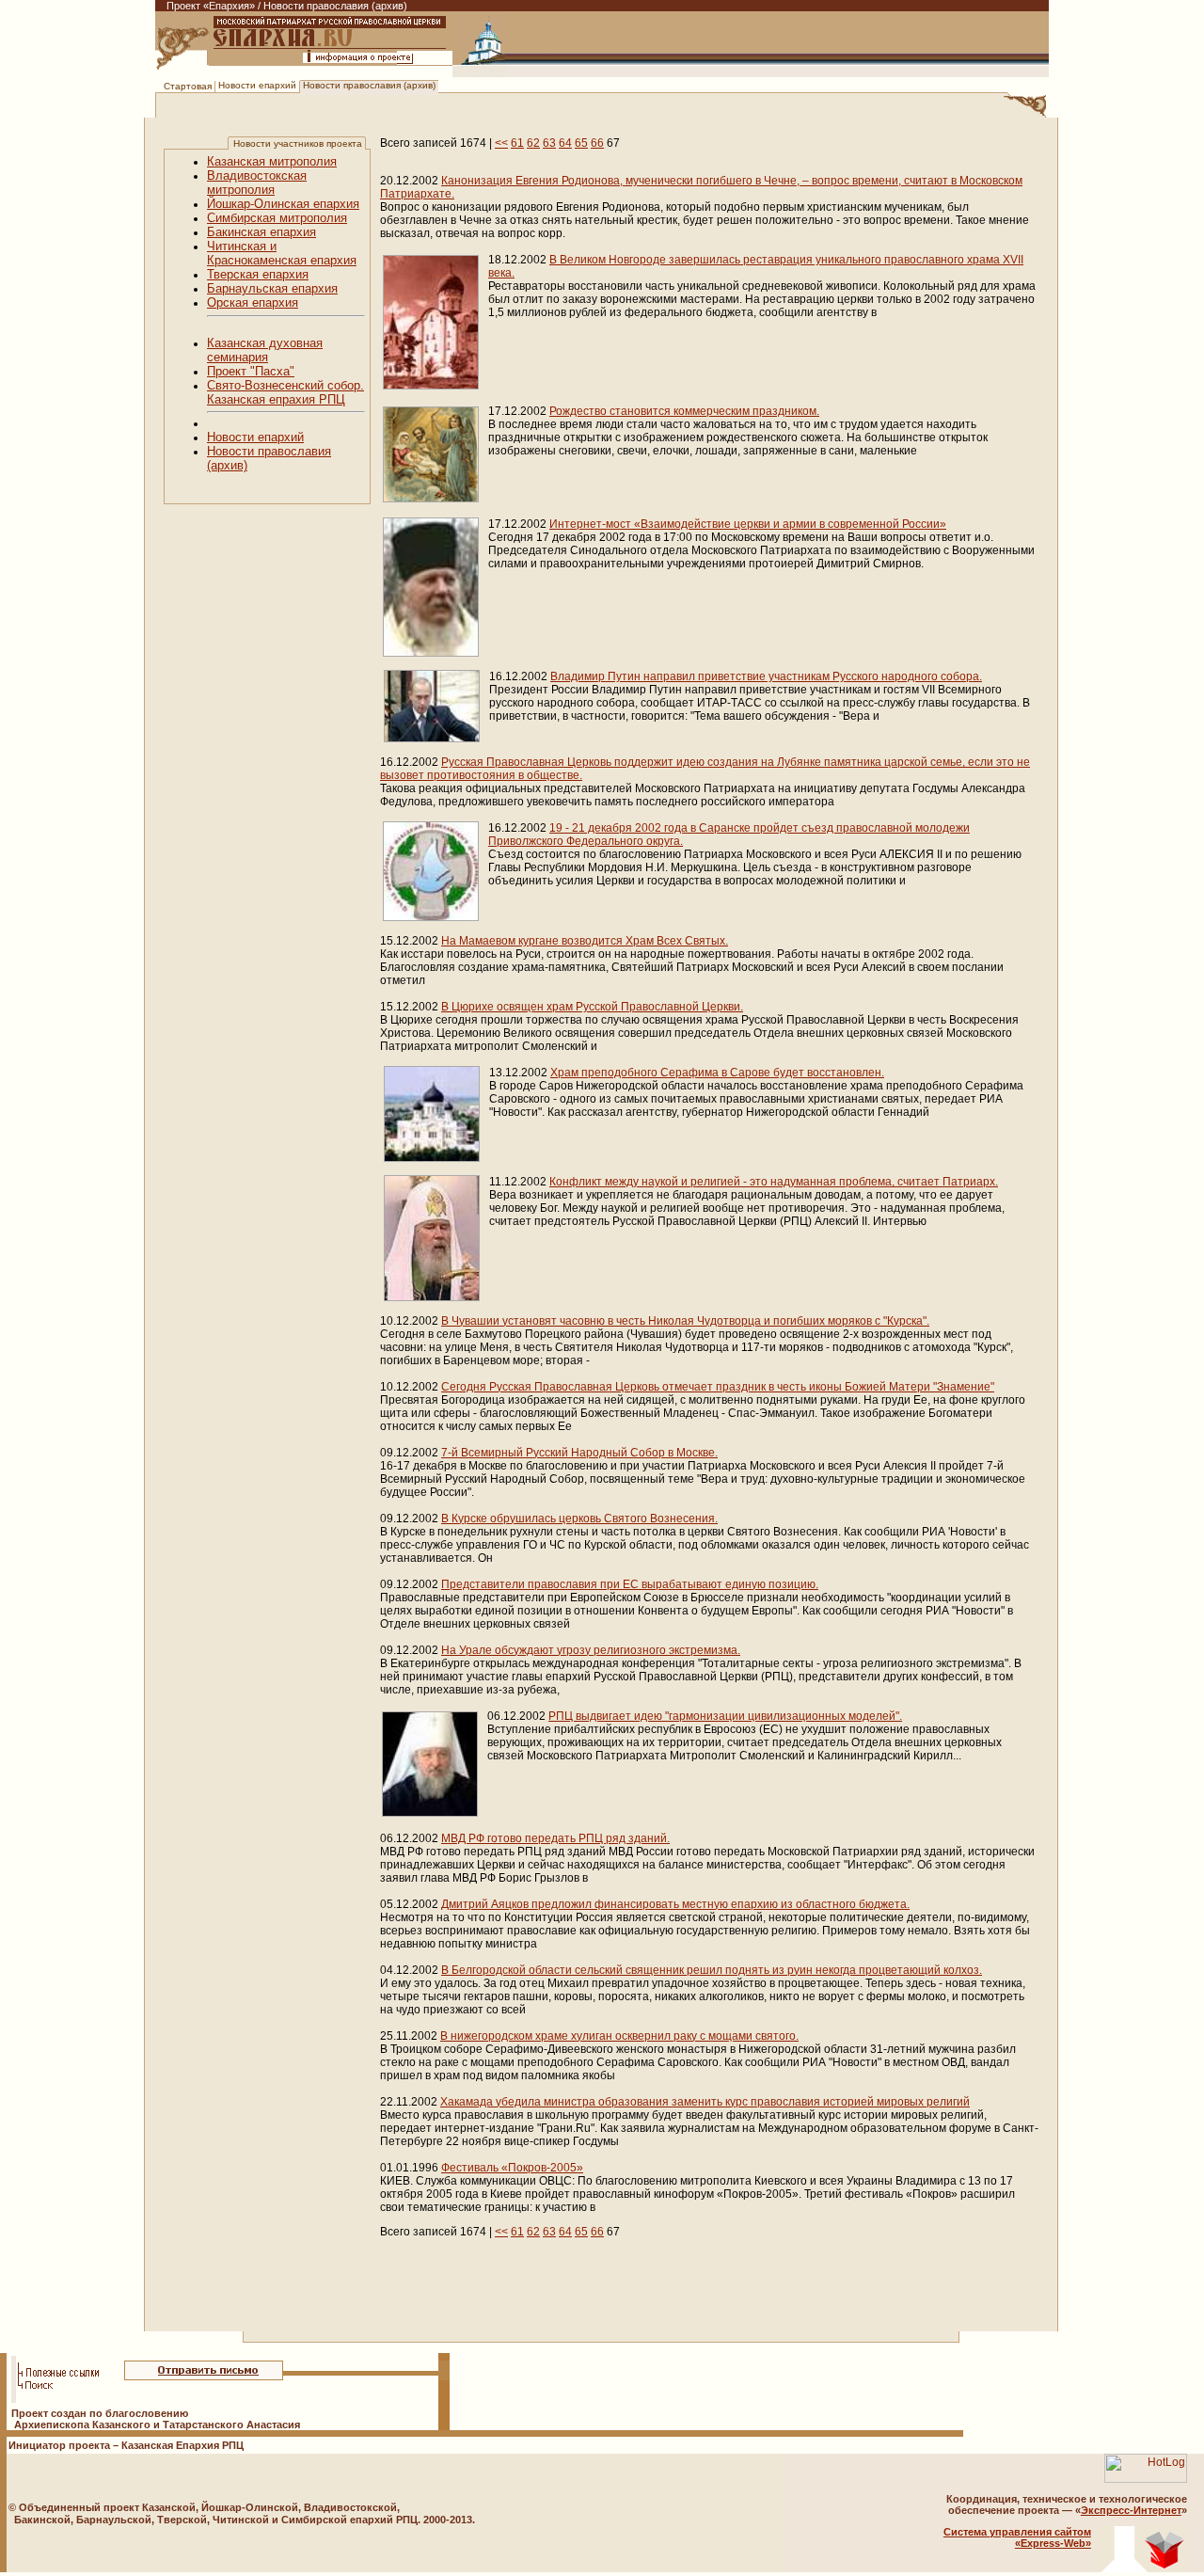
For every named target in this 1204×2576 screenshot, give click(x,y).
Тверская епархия (258, 274)
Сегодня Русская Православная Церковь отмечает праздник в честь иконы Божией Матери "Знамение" (718, 1387)
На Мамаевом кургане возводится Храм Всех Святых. (585, 941)
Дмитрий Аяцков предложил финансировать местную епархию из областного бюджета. (675, 1904)
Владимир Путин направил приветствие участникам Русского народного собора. (766, 676)
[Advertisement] (506, 2306)
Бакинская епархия (261, 232)
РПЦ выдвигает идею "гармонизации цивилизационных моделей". (725, 1716)
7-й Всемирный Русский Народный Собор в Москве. (579, 1453)
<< (501, 143)
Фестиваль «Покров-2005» (512, 2168)
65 (581, 143)
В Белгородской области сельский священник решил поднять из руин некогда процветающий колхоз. (712, 1970)
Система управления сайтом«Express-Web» (1017, 2537)
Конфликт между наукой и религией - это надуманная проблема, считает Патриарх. (774, 1182)
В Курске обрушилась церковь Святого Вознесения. (579, 1519)
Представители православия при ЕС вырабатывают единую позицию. (630, 1584)
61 (517, 143)
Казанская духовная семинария (265, 350)
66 (597, 143)
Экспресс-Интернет (1131, 2510)
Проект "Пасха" (251, 371)
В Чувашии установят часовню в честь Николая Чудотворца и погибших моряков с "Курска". (685, 1321)
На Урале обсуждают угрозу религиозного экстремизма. (591, 1650)
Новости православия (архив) (369, 85)
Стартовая (188, 86)
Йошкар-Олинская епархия (283, 204)
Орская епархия (253, 302)
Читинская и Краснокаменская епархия (282, 253)
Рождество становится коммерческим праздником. (684, 411)
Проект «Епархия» (211, 6)
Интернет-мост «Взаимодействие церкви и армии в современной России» (748, 524)
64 (565, 143)
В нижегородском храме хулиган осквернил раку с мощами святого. (619, 2036)
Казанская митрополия (272, 161)
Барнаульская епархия (272, 288)
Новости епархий (257, 85)
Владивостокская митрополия (257, 183)
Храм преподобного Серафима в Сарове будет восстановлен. (717, 1073)
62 (533, 143)
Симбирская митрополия (277, 218)
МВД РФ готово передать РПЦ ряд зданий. (555, 1838)
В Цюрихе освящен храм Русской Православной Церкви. (592, 1007)
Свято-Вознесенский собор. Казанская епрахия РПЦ (285, 392)
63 (549, 143)
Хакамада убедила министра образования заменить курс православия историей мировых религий (705, 2102)
